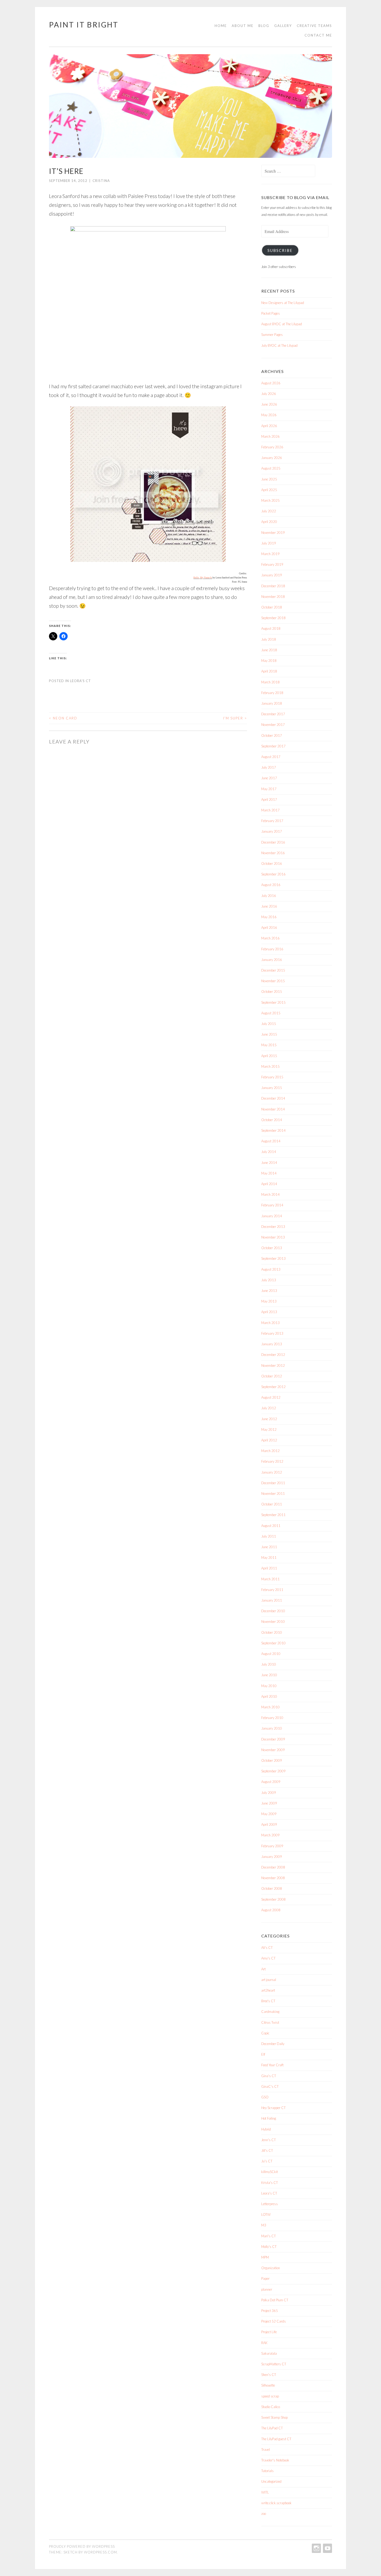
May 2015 (269, 1045)
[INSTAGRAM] (316, 2548)
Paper (265, 2278)
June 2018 (269, 650)
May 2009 (269, 1814)
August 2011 (271, 1526)
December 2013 (273, 1227)
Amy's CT (268, 1958)
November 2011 (273, 1494)
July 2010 (269, 1664)
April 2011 (269, 1568)
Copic (265, 2033)
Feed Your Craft (272, 2065)
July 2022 (269, 511)
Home (221, 26)
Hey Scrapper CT (273, 2108)
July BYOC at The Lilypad (279, 345)
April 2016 (269, 928)
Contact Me (318, 35)
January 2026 (272, 458)
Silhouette (268, 2385)
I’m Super (235, 718)
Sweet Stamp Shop (274, 2417)
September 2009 (273, 1771)
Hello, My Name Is (203, 578)
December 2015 (273, 970)
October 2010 (272, 1632)
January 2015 (272, 1088)
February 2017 (272, 821)
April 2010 (269, 1696)
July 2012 (269, 1408)
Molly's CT (269, 2247)
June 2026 (269, 404)
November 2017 (273, 725)
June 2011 (269, 1547)
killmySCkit (270, 2172)
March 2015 (270, 1066)
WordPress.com (100, 2552)
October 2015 (272, 992)
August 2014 (271, 1141)
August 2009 (271, 1782)
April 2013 (269, 1312)
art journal (269, 1980)
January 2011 (272, 1600)
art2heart (268, 1990)
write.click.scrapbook (276, 2503)
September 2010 (273, 1643)
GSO (265, 2097)
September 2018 (273, 618)
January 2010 (272, 1728)
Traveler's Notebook (275, 2460)
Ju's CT (267, 2161)
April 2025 (269, 490)
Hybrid (266, 2129)
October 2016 (272, 864)
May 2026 (269, 415)
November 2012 (273, 1365)
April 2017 (269, 799)
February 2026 (272, 447)
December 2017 (273, 714)
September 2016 (273, 874)
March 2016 (270, 938)
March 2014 (270, 1194)
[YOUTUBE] (327, 2548)
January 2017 (272, 831)
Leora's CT (80, 681)
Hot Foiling (269, 2118)
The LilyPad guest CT (276, 2439)
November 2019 (273, 533)
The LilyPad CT (272, 2428)
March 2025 (270, 500)
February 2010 (272, 1718)
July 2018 (269, 639)
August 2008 (271, 1910)
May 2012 (269, 1429)
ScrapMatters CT (274, 2364)
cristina (101, 181)
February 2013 (272, 1333)
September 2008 (273, 1899)
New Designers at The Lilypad (283, 303)
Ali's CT (267, 1948)
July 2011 (269, 1536)
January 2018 (272, 703)
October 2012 (272, 1376)
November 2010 (273, 1622)
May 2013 (269, 1301)
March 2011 (270, 1579)
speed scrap (270, 2396)
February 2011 (272, 1590)
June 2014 (269, 1163)
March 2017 (270, 810)
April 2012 (269, 1440)
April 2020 (269, 522)
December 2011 (273, 1483)
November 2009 (273, 1750)
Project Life (269, 2332)
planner (267, 2289)
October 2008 (272, 1888)
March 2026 (270, 436)
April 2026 (269, 426)
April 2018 (269, 671)
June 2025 (269, 479)
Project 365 (270, 2311)
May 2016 (269, 917)
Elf (263, 2054)
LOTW (266, 2214)
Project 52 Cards (274, 2321)
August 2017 (271, 757)
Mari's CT (269, 2236)
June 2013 (269, 1291)
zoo (264, 2514)
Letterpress (270, 2204)
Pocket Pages (271, 313)
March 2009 (270, 1835)
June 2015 (269, 1034)
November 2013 (273, 1237)
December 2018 (273, 586)
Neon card (63, 718)
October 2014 (272, 1120)
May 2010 (269, 1686)
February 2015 (272, 1077)
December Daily (273, 2044)
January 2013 (272, 1344)
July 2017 (269, 767)
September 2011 (273, 1515)
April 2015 (269, 1056)
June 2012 (269, 1419)
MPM (265, 2257)
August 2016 (271, 885)
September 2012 (273, 1387)
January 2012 (272, 1472)
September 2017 (273, 746)
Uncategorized (271, 2481)
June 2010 (269, 1675)
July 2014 (269, 1152)
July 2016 (269, 896)
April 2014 (269, 1184)
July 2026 (269, 394)
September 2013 (273, 1258)
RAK (264, 2343)
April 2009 (269, 1824)
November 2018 (273, 597)
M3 (264, 2225)
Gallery (283, 26)
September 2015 (273, 1002)
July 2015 (269, 1024)
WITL (265, 2492)
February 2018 (272, 693)
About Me (243, 26)
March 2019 (270, 554)
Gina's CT (269, 2076)
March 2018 (270, 682)
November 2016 (273, 853)
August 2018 (271, 628)
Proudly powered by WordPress (82, 2546)
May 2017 (269, 789)
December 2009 (273, 1739)
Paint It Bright (84, 25)
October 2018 (272, 607)
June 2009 (269, 1803)
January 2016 (272, 960)
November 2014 (273, 1109)
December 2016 (273, 842)
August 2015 (271, 1013)
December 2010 (273, 1611)
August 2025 (271, 468)
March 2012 (270, 1451)
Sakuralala (269, 2353)
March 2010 (270, 1707)
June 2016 (269, 906)
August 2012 (271, 1397)
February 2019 (272, 564)
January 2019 (272, 575)
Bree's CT (268, 2001)
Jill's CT (267, 2150)
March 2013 (270, 1323)
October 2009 (272, 1760)
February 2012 (272, 1461)
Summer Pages (272, 335)
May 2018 (269, 661)
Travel (266, 2450)
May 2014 (269, 1173)
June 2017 (269, 778)
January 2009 (272, 1857)
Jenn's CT (269, 2140)
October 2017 (272, 735)
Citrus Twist (270, 2022)
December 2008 (273, 1867)
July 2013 (269, 1280)
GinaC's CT (270, 2086)
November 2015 (273, 981)
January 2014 (272, 1216)
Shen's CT (269, 2375)
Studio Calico (271, 2407)
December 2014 (273, 1098)
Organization (271, 2268)
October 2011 (272, 1504)
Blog (264, 26)
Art (263, 1969)
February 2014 (272, 1205)
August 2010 (271, 1654)
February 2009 (272, 1846)
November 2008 (273, 1878)
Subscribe (280, 250)
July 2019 (269, 543)
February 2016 (272, 949)
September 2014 (273, 1130)
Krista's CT (270, 2183)
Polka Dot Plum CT (275, 2300)
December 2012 (273, 1355)
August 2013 (271, 1269)
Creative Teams (314, 26)
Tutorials (267, 2471)
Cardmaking (270, 2012)
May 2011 (269, 1558)
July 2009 (269, 1793)
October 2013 (272, 1248)
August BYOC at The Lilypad (282, 324)
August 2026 (271, 383)
